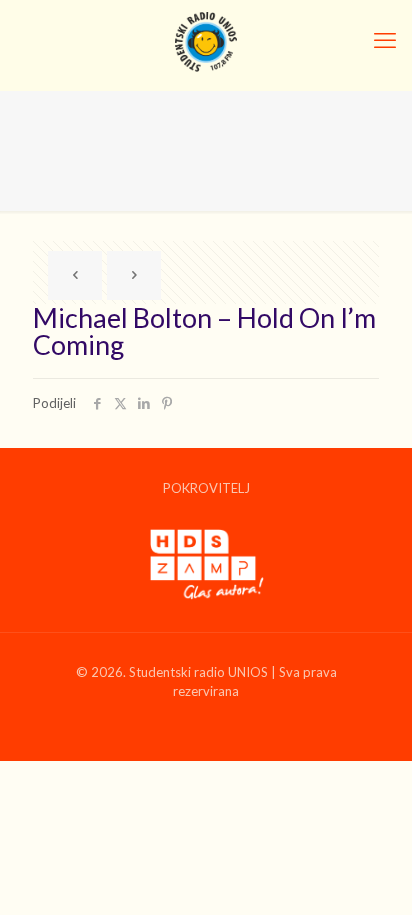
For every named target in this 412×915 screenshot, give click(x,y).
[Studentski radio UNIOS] (206, 40)
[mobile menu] (385, 40)
